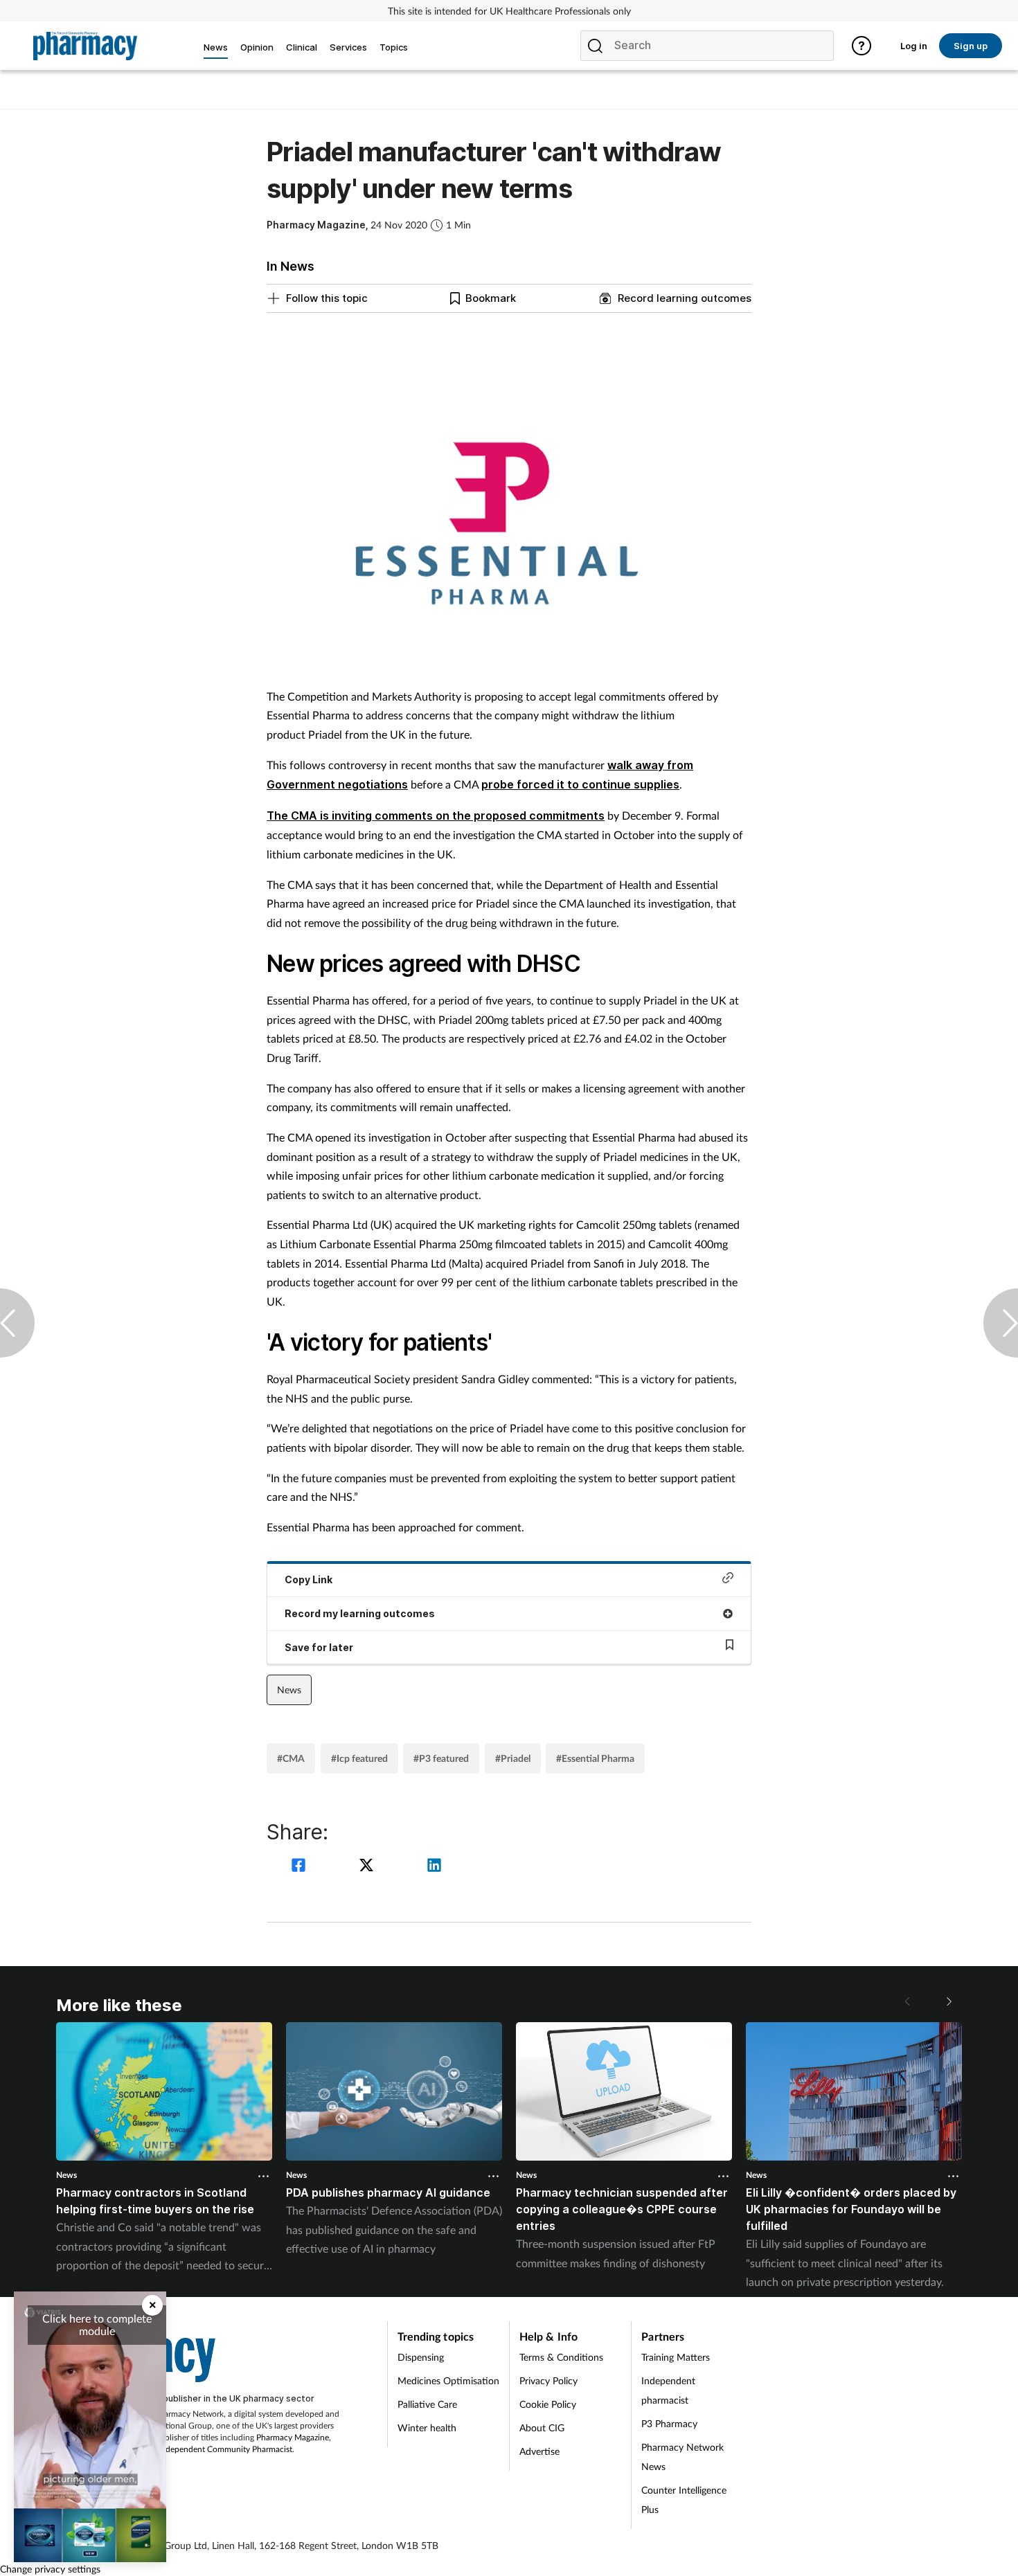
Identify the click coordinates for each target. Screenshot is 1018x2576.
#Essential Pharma (595, 1758)
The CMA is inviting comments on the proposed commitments (436, 816)
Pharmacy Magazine (293, 2437)
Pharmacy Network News (682, 2457)
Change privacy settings (50, 2569)
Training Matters (676, 2357)
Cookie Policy (548, 2404)
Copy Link (309, 1579)
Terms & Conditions (561, 2357)
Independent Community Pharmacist (225, 2449)
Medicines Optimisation (448, 2380)
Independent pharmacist (668, 2390)
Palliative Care (427, 2404)
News (289, 1690)
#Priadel (513, 1758)
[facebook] (301, 1867)
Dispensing (421, 2357)
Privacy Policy (548, 2380)
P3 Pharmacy (669, 2423)
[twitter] (368, 1867)
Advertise (539, 2451)
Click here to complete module (97, 2324)
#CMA (291, 1758)
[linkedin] (434, 1867)
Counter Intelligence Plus (684, 2500)
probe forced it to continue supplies (580, 784)
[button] (948, 2001)
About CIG (542, 2428)
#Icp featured (359, 1758)
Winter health (427, 2428)
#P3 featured (441, 1758)
